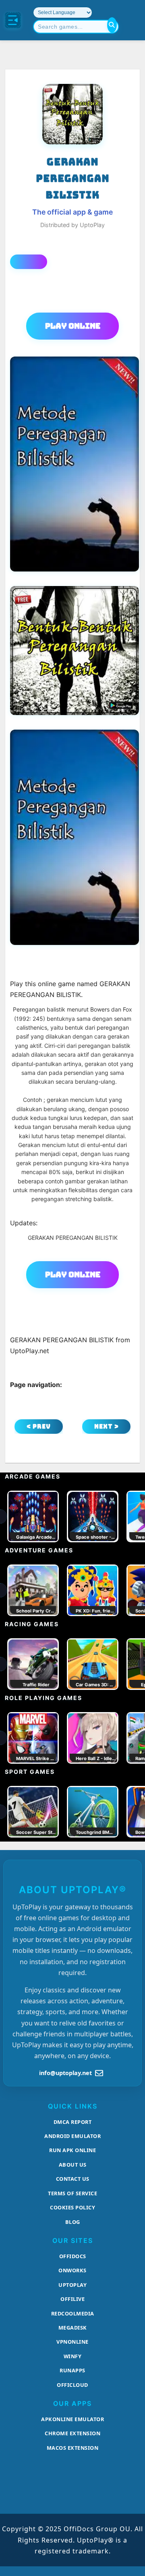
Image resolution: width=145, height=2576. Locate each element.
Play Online (73, 326)
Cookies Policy (72, 2207)
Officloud (72, 2385)
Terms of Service (72, 2193)
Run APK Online (72, 2150)
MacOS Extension (73, 2448)
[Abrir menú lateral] (13, 20)
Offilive (72, 2299)
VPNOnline (72, 2342)
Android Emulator (72, 2136)
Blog (73, 2222)
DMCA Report (73, 2122)
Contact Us (73, 2179)
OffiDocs (73, 2256)
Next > (107, 1426)
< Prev (39, 1426)
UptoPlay (72, 2285)
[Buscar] (112, 25)
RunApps (72, 2370)
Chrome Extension (72, 2433)
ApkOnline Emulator (72, 2419)
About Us (73, 2165)
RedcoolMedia (73, 2313)
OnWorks (72, 2270)
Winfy (73, 2356)
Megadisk (73, 2328)
